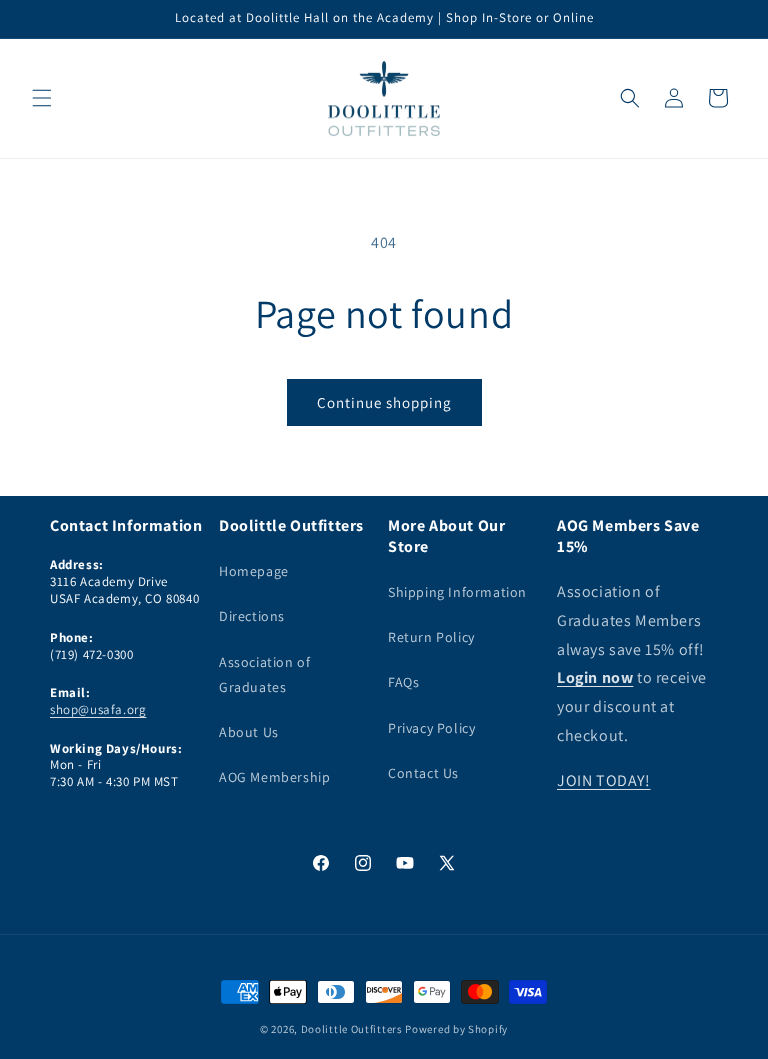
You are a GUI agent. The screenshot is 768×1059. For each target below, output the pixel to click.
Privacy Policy (431, 728)
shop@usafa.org (98, 709)
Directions (252, 616)
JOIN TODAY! (604, 780)
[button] (42, 98)
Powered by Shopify (456, 1029)
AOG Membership (274, 777)
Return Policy (431, 637)
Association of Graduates (264, 674)
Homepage (254, 571)
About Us (249, 732)
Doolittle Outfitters (352, 1029)
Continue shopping (384, 402)
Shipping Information (457, 592)
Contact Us (423, 773)
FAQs (403, 682)
